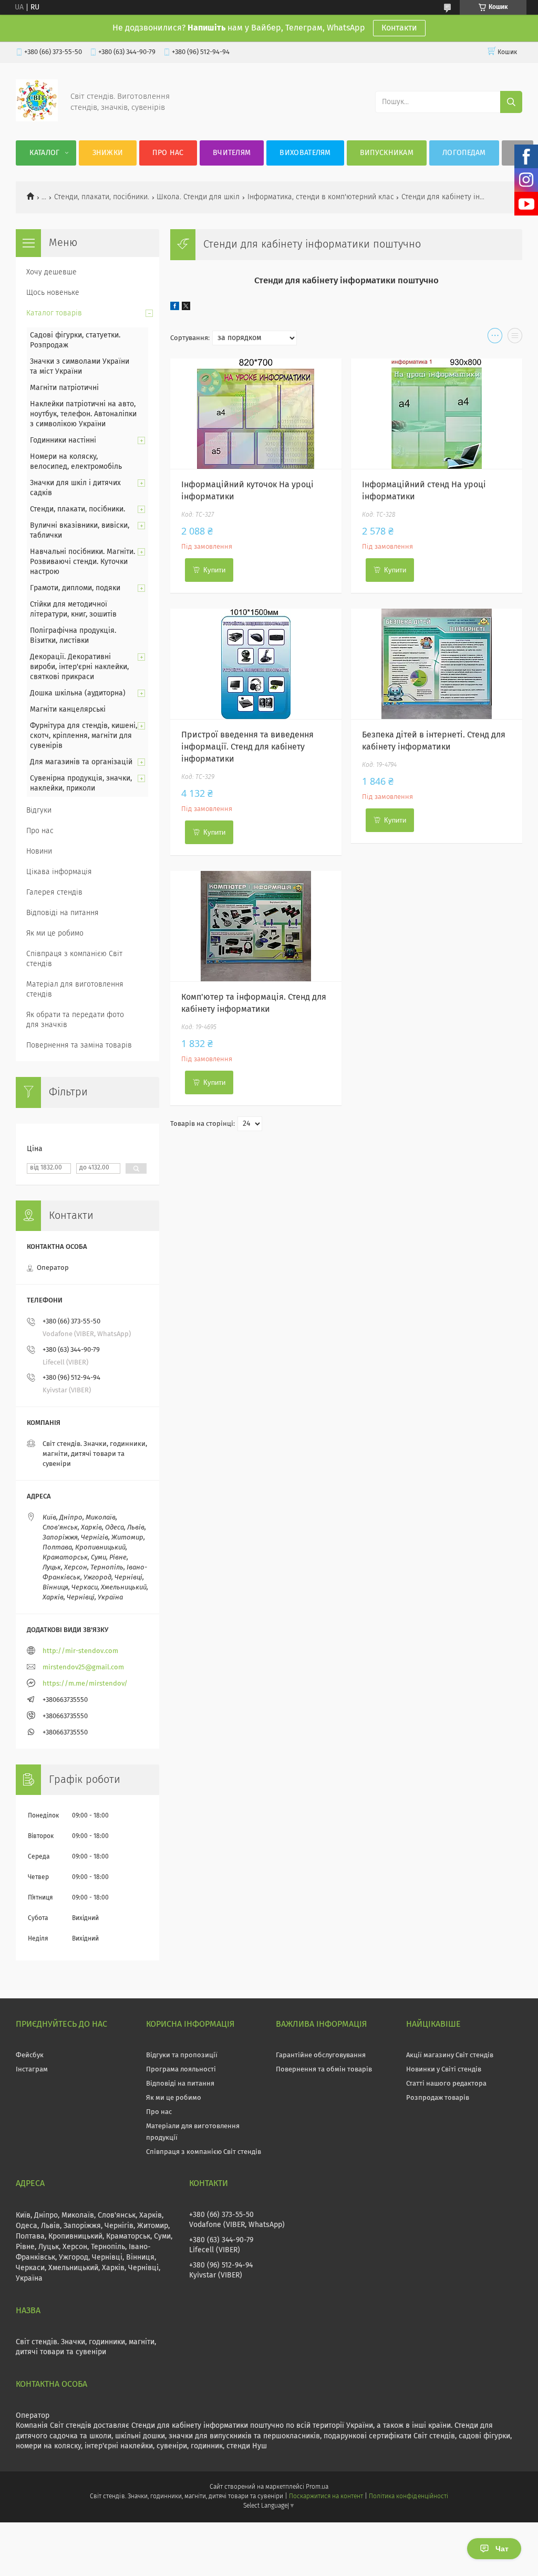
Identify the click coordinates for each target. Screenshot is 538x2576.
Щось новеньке (53, 293)
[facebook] (175, 308)
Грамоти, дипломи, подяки (75, 588)
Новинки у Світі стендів (444, 2070)
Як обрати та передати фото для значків (75, 1020)
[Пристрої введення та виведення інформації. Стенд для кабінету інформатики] (256, 664)
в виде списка (515, 338)
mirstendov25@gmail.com (83, 1667)
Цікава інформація (59, 872)
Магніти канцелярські (68, 710)
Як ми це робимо (55, 933)
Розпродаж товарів (438, 2098)
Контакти (399, 28)
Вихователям (305, 153)
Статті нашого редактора (446, 2084)
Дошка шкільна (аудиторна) (78, 693)
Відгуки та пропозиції (182, 2055)
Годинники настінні (63, 440)
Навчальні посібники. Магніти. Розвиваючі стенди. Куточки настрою (82, 562)
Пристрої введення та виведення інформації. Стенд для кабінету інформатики (247, 747)
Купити (214, 570)
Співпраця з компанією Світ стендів (74, 959)
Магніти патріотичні (64, 388)
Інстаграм (32, 2070)
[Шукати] (511, 102)
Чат (502, 2549)
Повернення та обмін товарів (324, 2070)
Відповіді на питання (63, 913)
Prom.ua (317, 2487)
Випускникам (387, 153)
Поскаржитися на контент (326, 2497)
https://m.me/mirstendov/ (85, 1684)
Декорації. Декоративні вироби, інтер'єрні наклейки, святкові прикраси (79, 667)
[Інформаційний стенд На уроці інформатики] (436, 414)
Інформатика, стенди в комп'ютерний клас (321, 197)
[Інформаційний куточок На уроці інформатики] (256, 414)
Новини (39, 851)
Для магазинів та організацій (81, 762)
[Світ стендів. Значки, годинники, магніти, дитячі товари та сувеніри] (37, 119)
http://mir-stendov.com (80, 1651)
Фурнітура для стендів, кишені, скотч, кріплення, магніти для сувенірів (84, 736)
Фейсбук (30, 2055)
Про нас (168, 153)
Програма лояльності (181, 2070)
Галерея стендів (54, 892)
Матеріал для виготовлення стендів (75, 989)
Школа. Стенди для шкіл (198, 197)
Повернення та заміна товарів (79, 1045)
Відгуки (39, 810)
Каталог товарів (54, 313)
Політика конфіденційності (408, 2497)
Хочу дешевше (51, 272)
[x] (186, 308)
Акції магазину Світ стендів (450, 2055)
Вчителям (232, 153)
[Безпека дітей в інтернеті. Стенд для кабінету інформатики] (436, 664)
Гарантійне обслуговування (321, 2055)
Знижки (108, 153)
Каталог (44, 153)
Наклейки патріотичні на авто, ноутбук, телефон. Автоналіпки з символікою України (83, 414)
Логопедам (464, 153)
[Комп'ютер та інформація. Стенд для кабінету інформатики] (256, 926)
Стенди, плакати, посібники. (102, 197)
